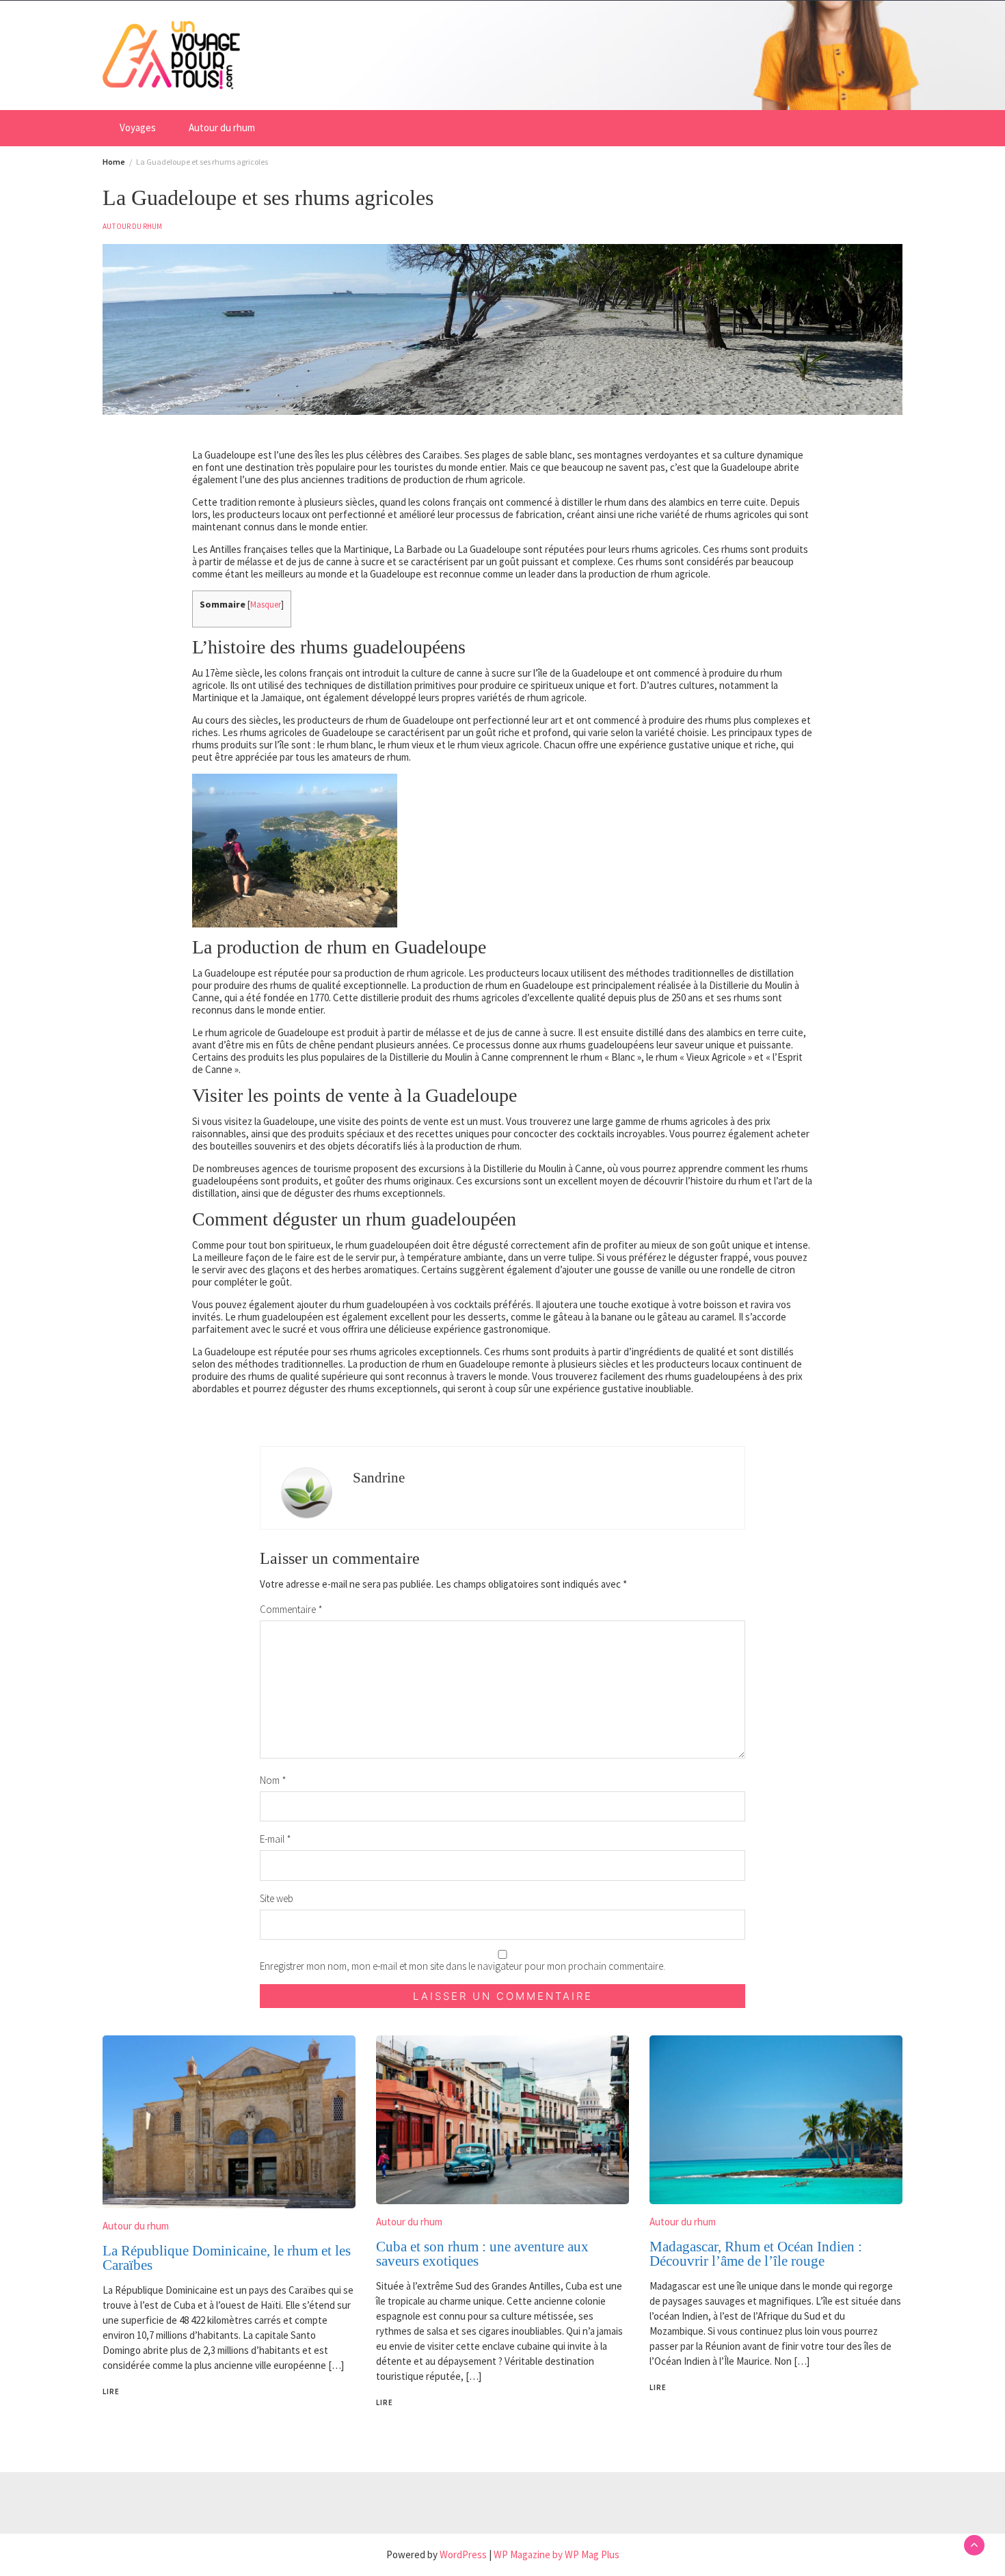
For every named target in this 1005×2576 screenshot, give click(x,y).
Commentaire (291, 1609)
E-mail (276, 1839)
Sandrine (379, 1478)
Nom (273, 1780)
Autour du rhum (222, 127)
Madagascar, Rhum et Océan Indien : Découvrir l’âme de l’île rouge (756, 2254)
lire (111, 2391)
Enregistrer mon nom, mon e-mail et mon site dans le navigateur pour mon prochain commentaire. (463, 1966)
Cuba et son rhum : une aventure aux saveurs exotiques (482, 2254)
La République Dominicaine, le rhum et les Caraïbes (227, 2258)
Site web (277, 1898)
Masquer (266, 604)
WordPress (463, 2554)
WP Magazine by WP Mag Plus (557, 2554)
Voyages (138, 127)
